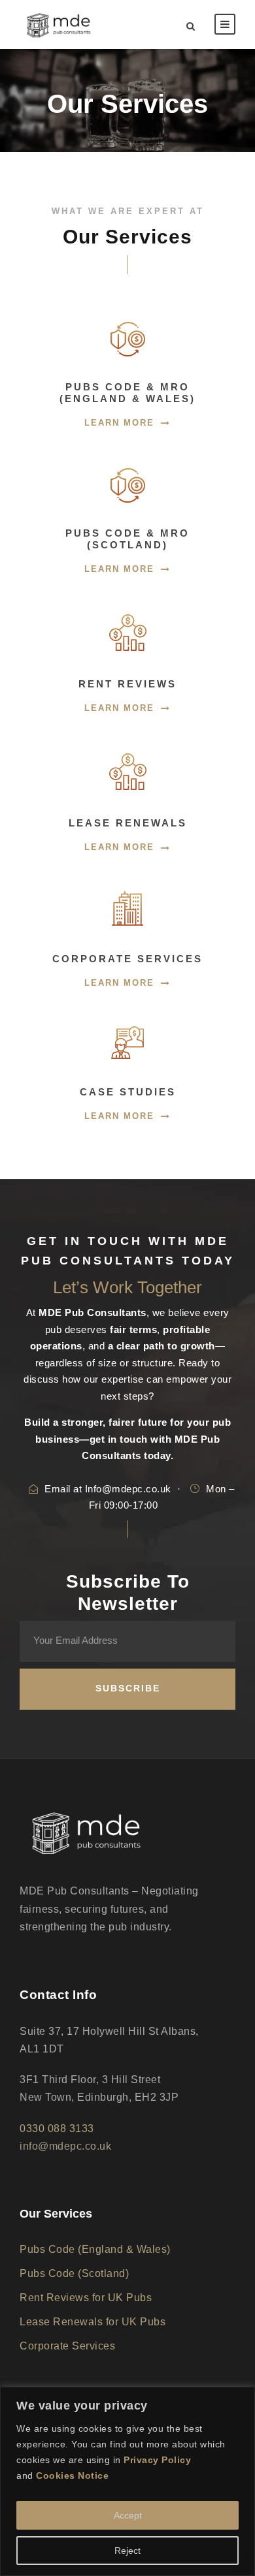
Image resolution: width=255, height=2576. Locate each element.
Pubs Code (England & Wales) (95, 2249)
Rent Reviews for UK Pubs (86, 2298)
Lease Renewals (128, 823)
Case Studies (128, 1092)
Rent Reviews (127, 684)
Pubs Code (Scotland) (74, 2273)
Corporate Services (127, 959)
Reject (127, 2551)
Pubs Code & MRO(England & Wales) (127, 393)
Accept (128, 2515)
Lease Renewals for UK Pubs (93, 2322)
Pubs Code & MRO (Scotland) (127, 539)
